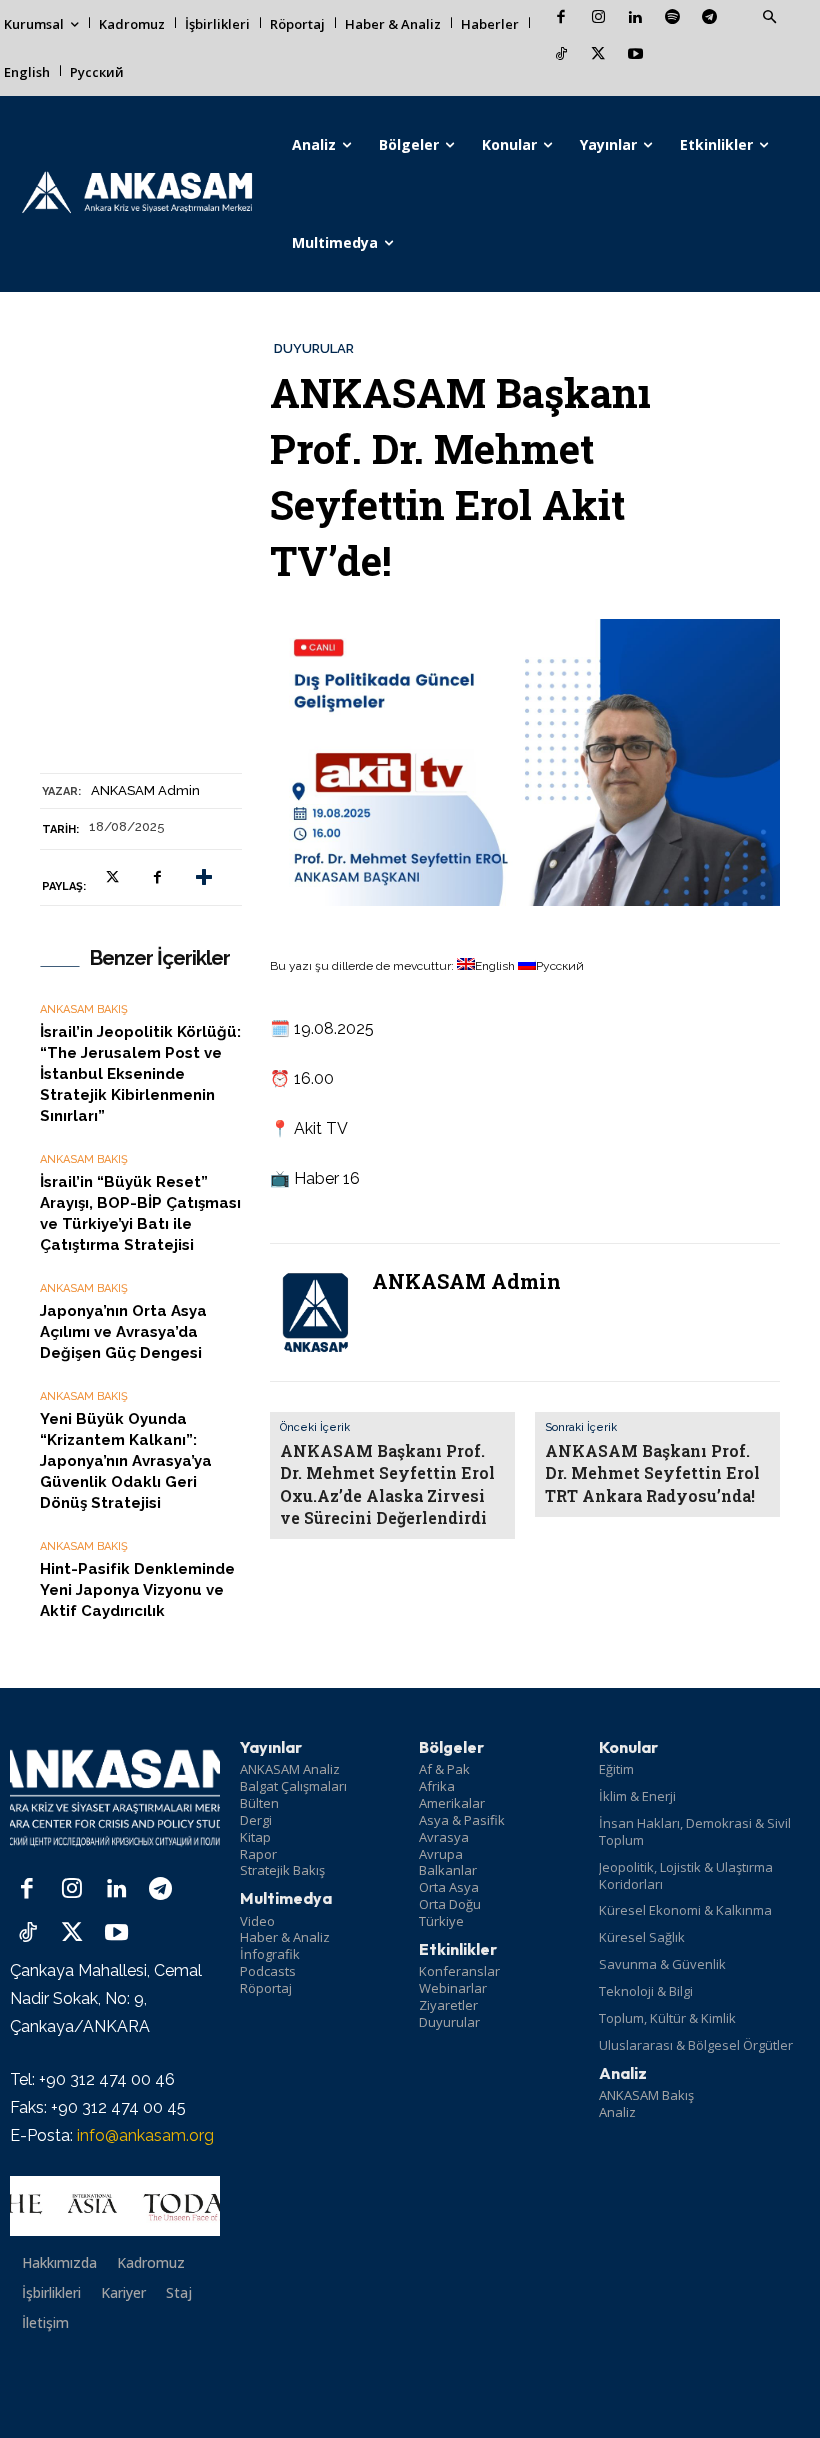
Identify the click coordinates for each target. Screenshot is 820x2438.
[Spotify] (672, 18)
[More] (204, 878)
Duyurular (314, 348)
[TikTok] (561, 55)
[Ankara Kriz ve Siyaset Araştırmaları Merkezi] (136, 194)
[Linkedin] (635, 18)
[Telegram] (709, 18)
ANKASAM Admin (145, 790)
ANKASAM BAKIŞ (84, 1009)
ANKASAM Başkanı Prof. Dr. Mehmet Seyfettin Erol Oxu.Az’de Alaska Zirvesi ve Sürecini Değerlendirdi (387, 1484)
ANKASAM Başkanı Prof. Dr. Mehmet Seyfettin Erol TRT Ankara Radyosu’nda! (652, 1473)
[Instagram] (598, 18)
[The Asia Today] (115, 2206)
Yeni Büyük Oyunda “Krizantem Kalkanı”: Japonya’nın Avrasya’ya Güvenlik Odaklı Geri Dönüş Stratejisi (126, 1461)
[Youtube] (635, 55)
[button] (769, 18)
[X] (598, 55)
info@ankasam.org (145, 2135)
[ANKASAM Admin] (315, 1312)
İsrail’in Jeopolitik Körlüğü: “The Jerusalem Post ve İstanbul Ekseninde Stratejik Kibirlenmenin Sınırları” (140, 1074)
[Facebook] (561, 18)
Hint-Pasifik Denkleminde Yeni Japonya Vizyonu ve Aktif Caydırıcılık (137, 1590)
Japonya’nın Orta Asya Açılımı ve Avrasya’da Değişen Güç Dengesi (123, 1332)
